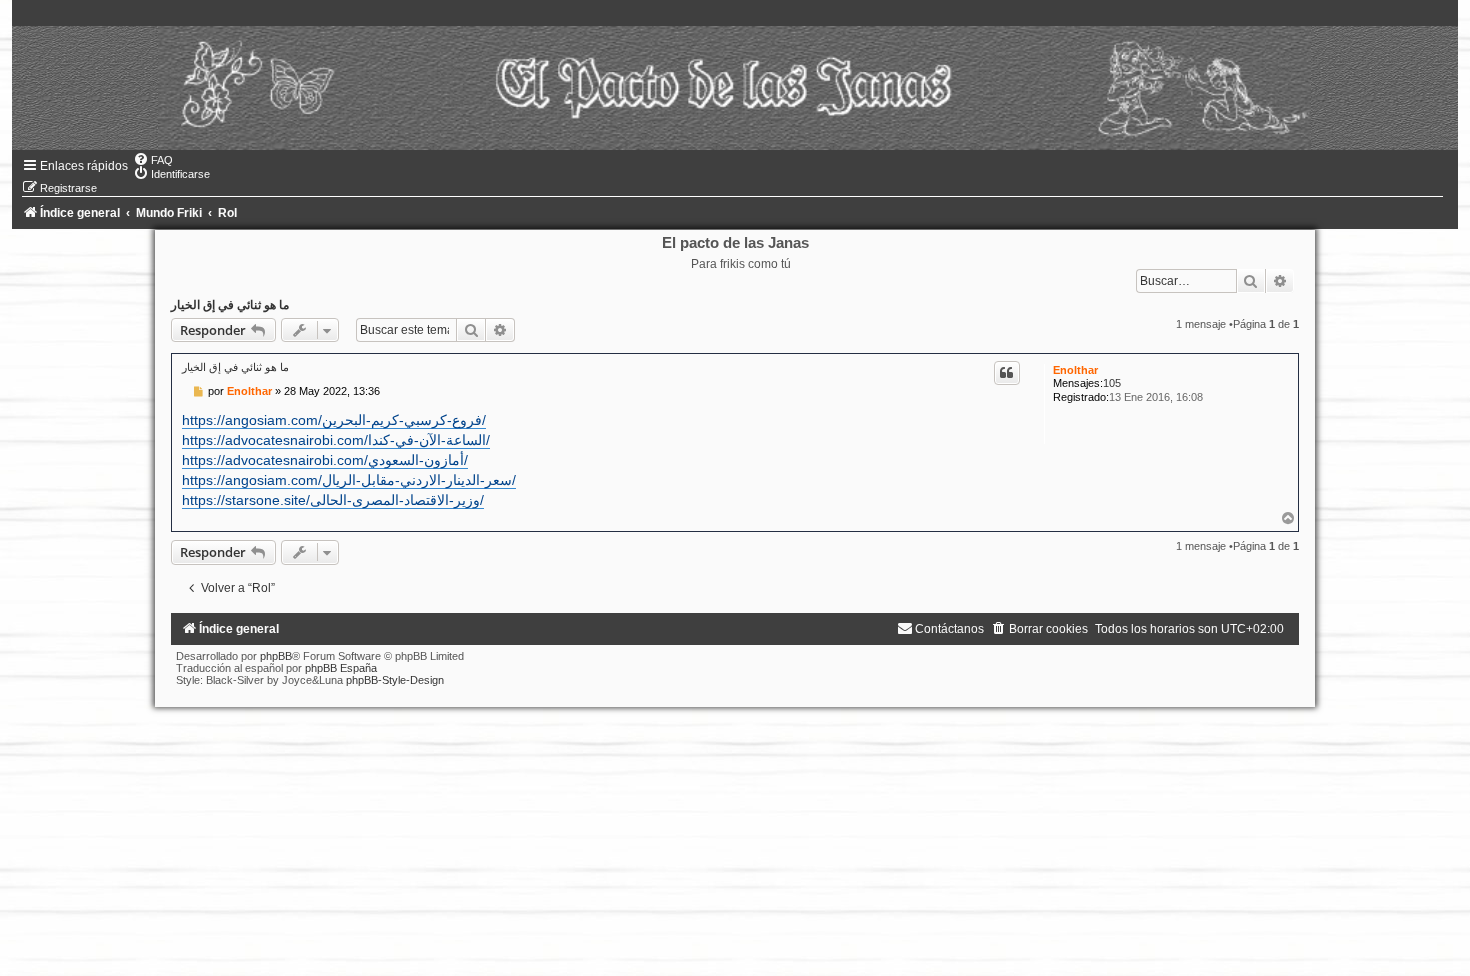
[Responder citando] (1007, 373)
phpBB (276, 656)
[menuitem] (153, 160)
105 (1112, 383)
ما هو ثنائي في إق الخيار (230, 305)
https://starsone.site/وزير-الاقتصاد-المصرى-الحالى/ (333, 500)
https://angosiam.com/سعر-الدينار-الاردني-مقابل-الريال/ (349, 480)
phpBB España (341, 668)
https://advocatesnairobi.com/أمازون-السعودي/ (325, 460)
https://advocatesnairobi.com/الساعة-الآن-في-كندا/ (336, 440)
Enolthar (1075, 370)
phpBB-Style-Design (395, 680)
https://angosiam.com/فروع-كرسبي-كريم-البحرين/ (334, 420)
